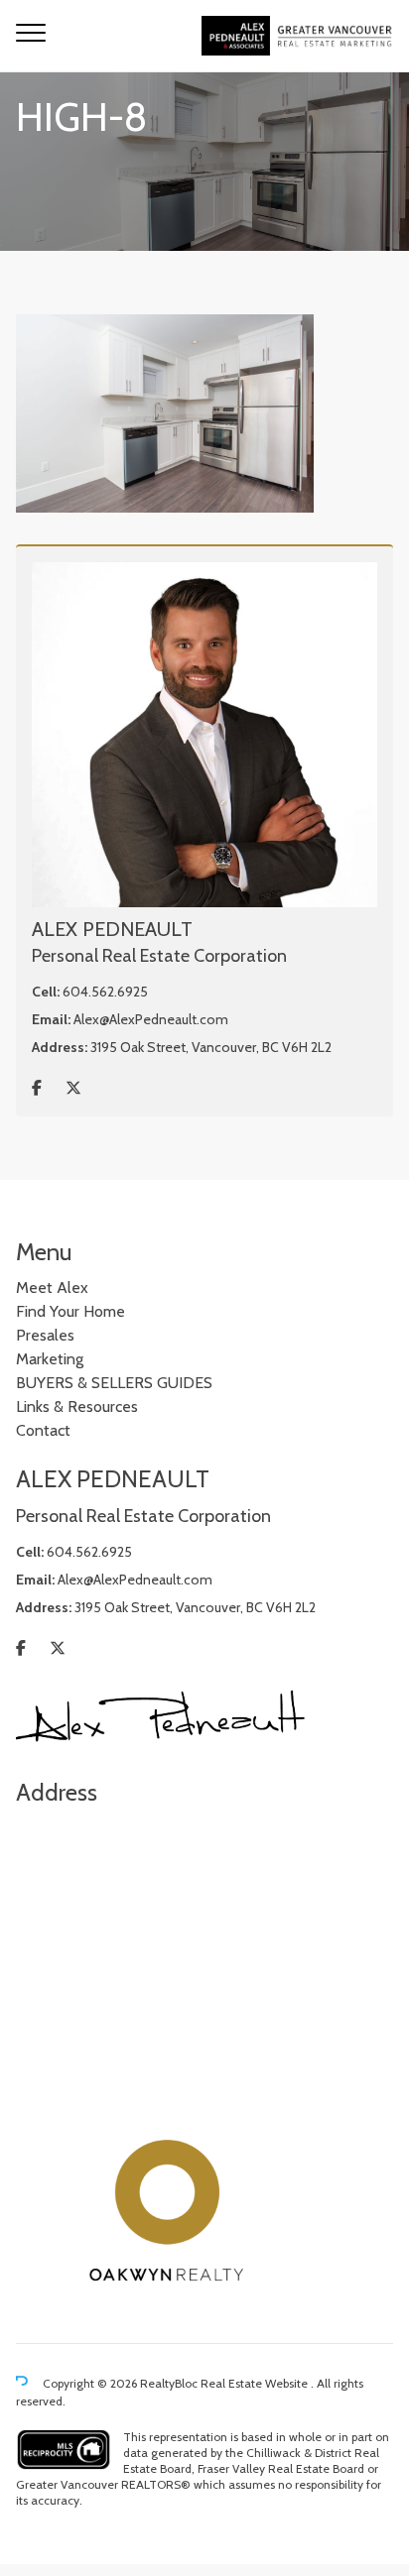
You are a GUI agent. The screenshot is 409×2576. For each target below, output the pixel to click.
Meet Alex (52, 1288)
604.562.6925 (105, 992)
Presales (45, 1335)
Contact (43, 1430)
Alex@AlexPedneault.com (151, 1019)
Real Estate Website (256, 2383)
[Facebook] (37, 1088)
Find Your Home (70, 1311)
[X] (73, 1088)
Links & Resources (77, 1406)
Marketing (50, 1359)
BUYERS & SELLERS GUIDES (114, 1383)
